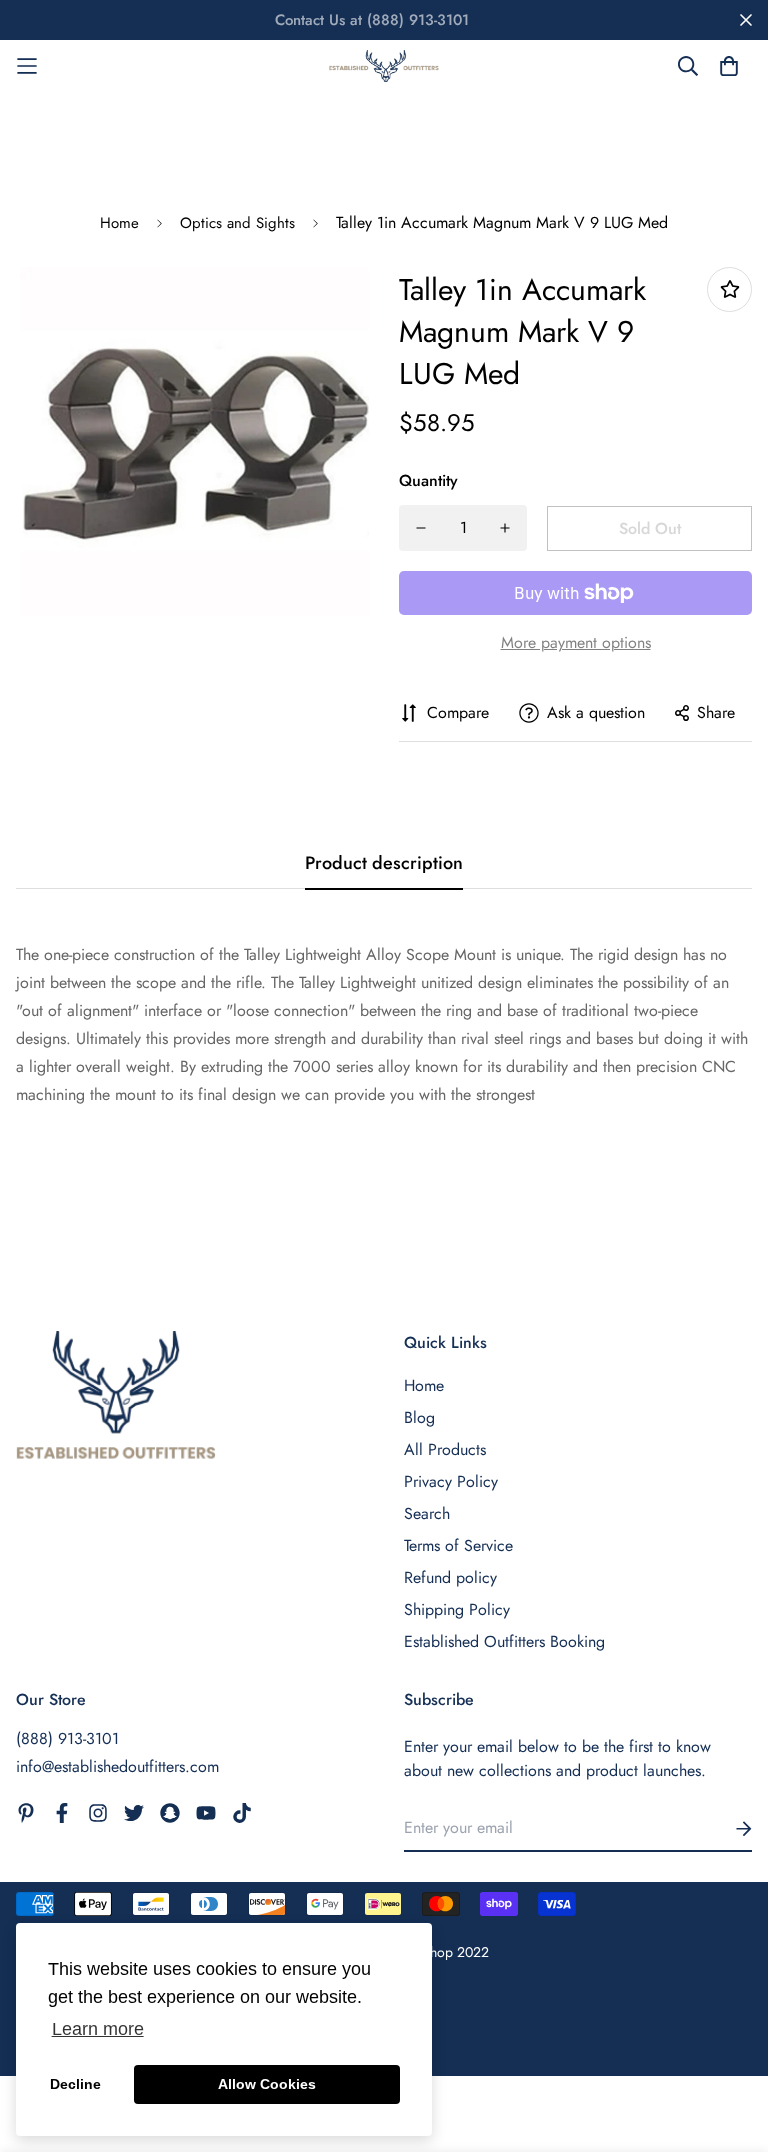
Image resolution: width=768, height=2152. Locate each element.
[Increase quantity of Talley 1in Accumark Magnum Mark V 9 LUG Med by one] (505, 528)
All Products (445, 1449)
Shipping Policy (457, 1609)
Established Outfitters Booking (504, 1641)
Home (119, 223)
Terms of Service (458, 1545)
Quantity (428, 480)
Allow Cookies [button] (267, 2084)
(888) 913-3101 (67, 1738)
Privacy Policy (451, 1481)
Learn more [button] (98, 2029)
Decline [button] (75, 2084)
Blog (419, 1417)
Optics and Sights (237, 223)
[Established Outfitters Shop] (384, 66)
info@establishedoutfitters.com (117, 1766)
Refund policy (450, 1577)
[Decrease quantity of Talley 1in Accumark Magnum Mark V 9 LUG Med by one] (421, 528)
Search (427, 1513)
